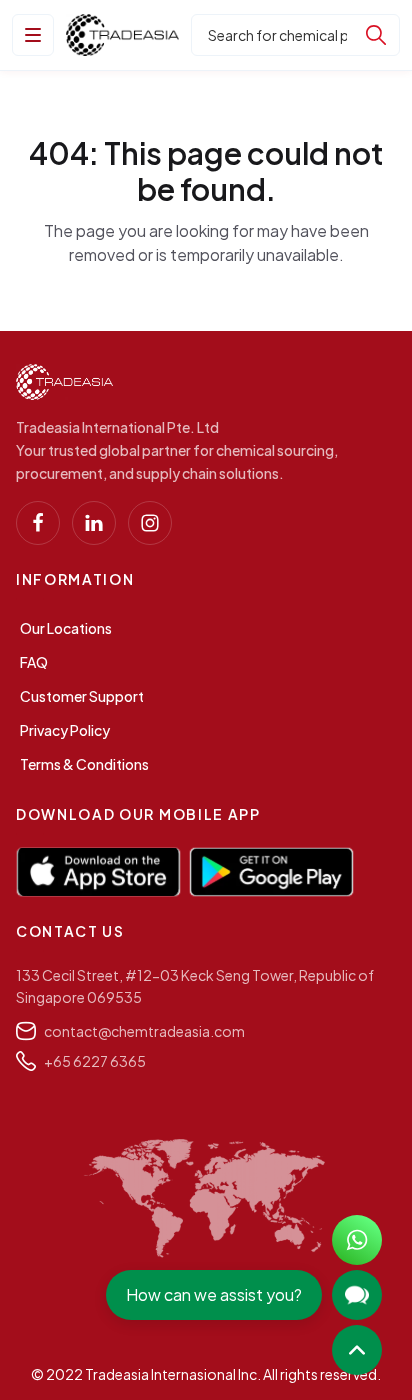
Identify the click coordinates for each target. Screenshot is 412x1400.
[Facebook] (38, 523)
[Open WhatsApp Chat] (357, 1240)
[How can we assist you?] (357, 1295)
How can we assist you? (214, 1294)
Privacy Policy (65, 730)
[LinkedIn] (94, 523)
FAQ (34, 662)
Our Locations (66, 628)
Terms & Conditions (84, 764)
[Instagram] (150, 523)
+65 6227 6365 (95, 1061)
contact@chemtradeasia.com (144, 1031)
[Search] (376, 35)
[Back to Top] (357, 1350)
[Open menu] (33, 35)
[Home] (64, 382)
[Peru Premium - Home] (122, 35)
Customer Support (82, 696)
